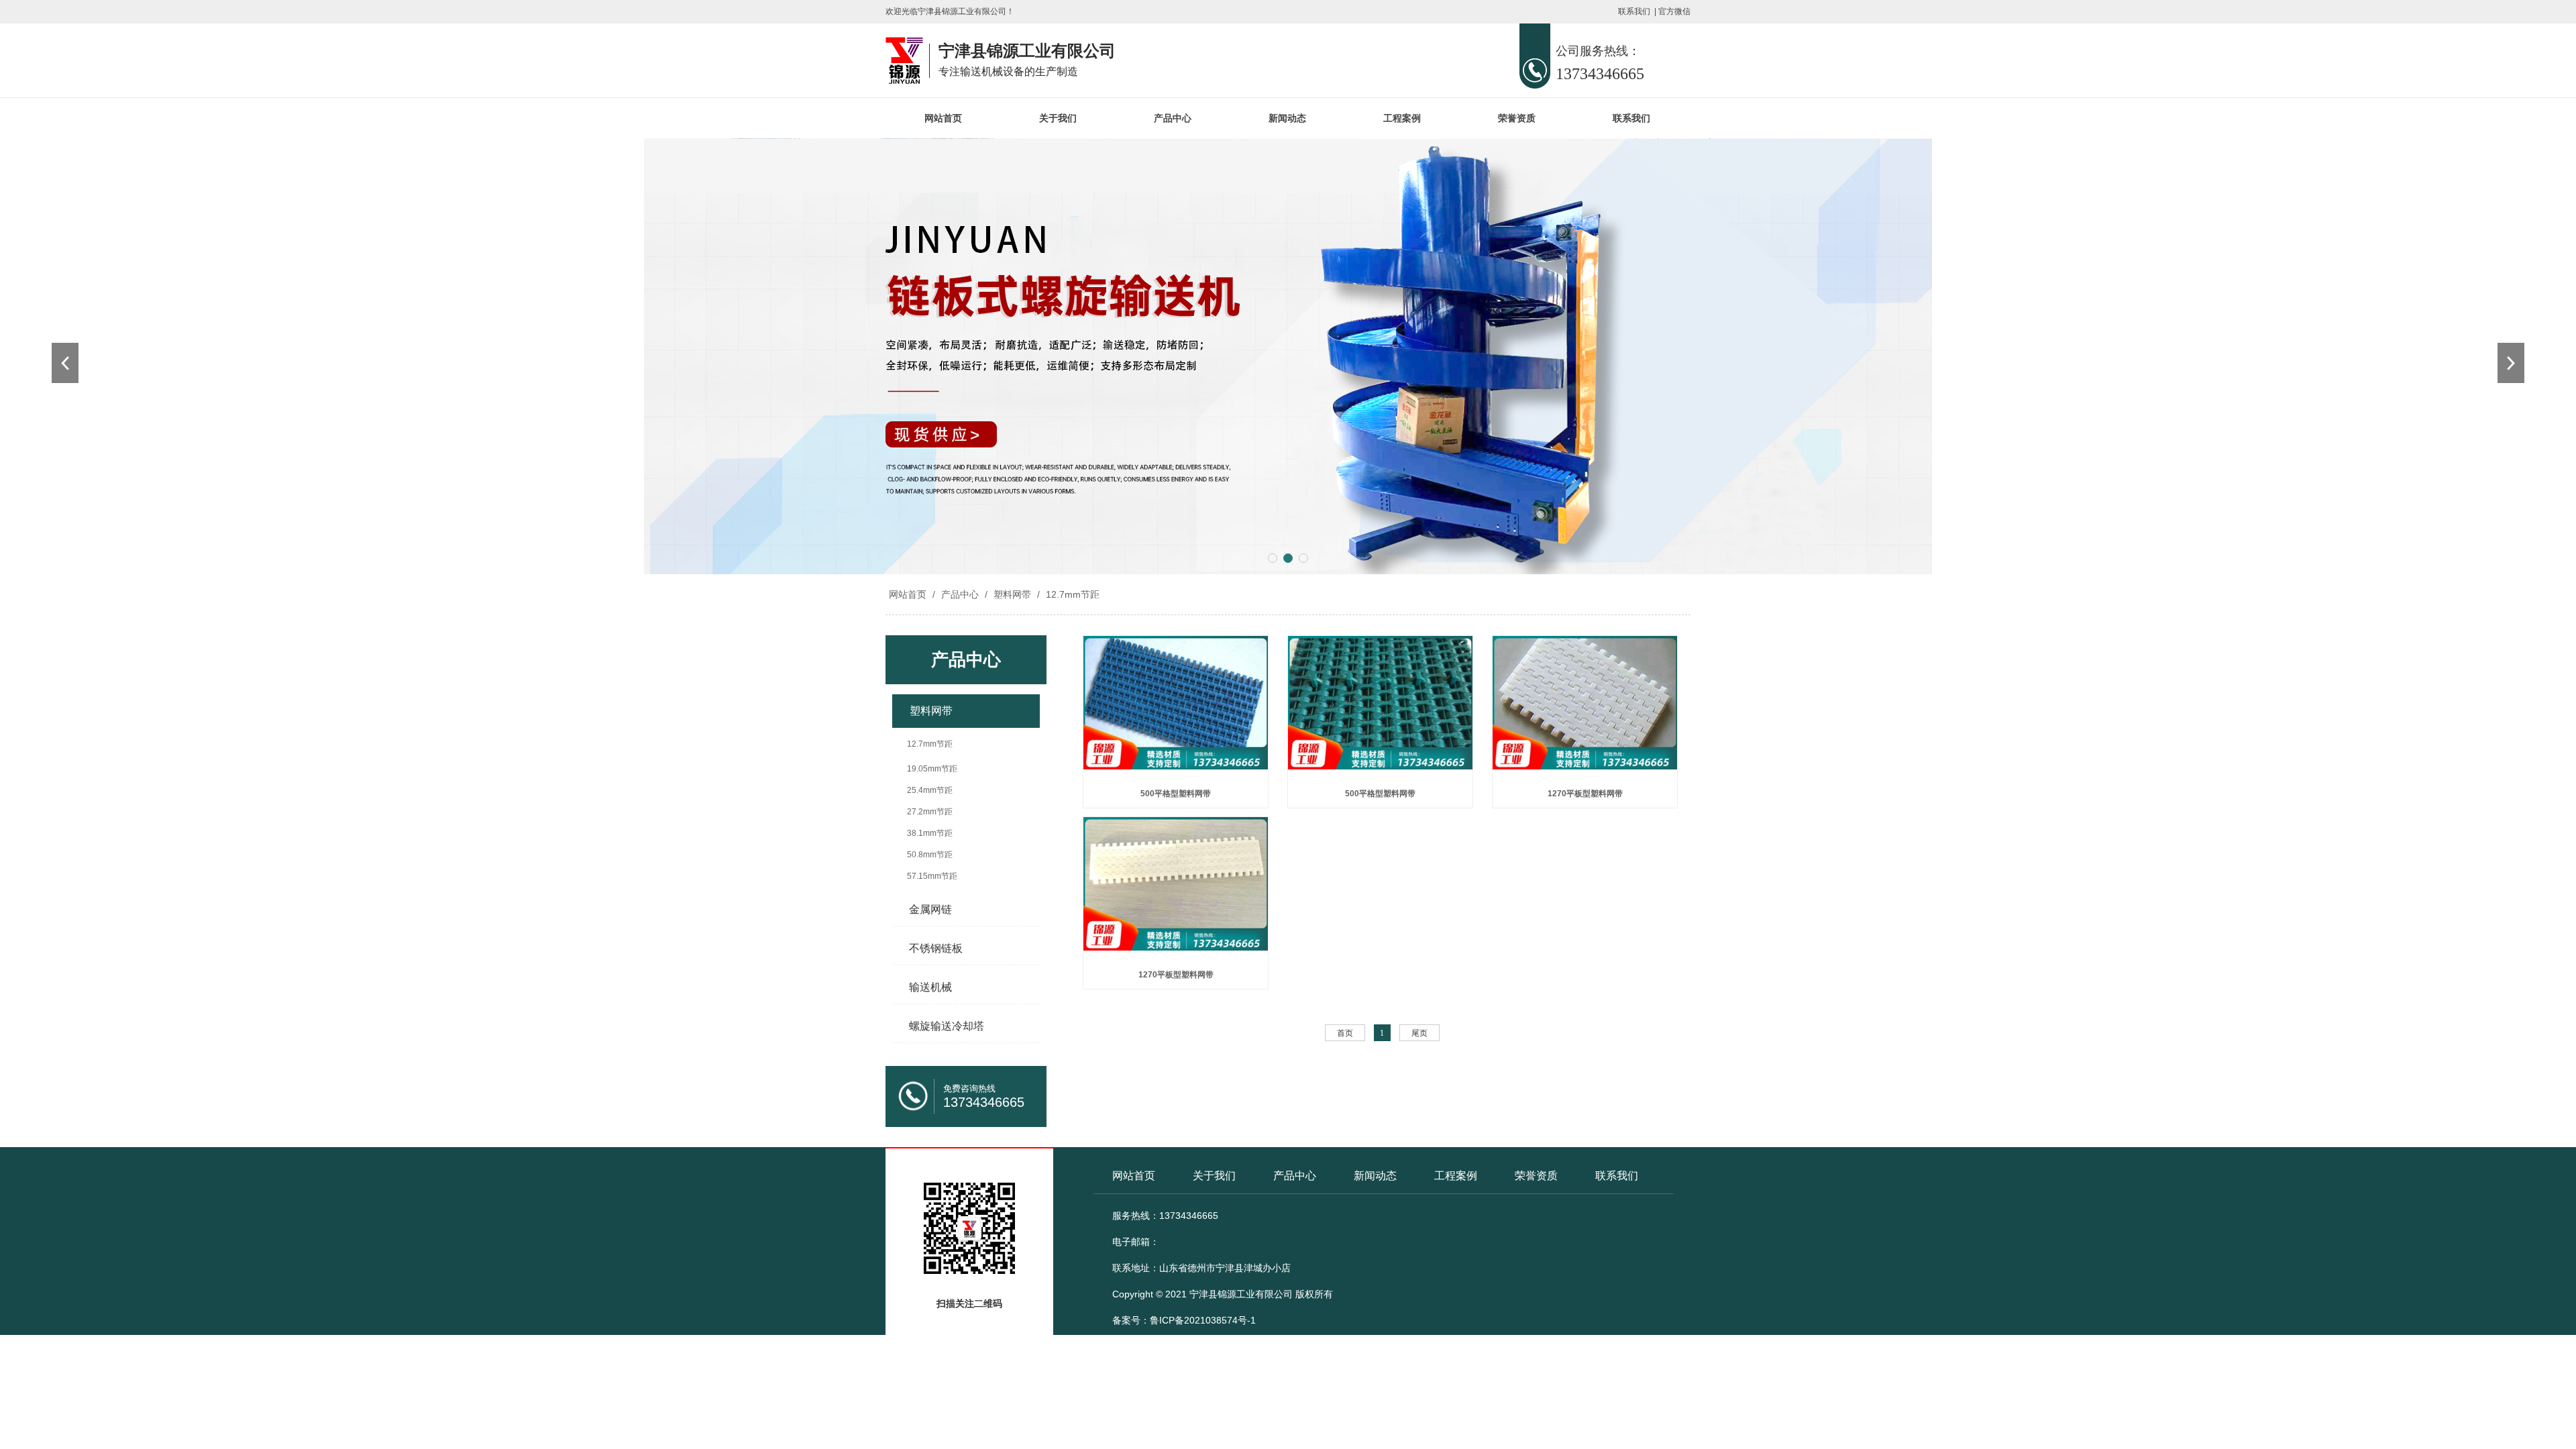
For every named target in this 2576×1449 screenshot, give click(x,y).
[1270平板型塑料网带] (1585, 708)
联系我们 (1634, 11)
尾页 (1419, 1033)
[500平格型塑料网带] (1176, 708)
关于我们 (1058, 118)
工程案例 (1402, 118)
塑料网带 (1012, 594)
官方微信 (1674, 11)
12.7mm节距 (1071, 594)
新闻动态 (1287, 118)
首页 (1345, 1033)
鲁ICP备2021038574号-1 (1203, 1320)
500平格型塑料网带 (1176, 794)
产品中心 (1173, 118)
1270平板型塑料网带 (1585, 794)
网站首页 (943, 118)
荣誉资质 (1517, 118)
